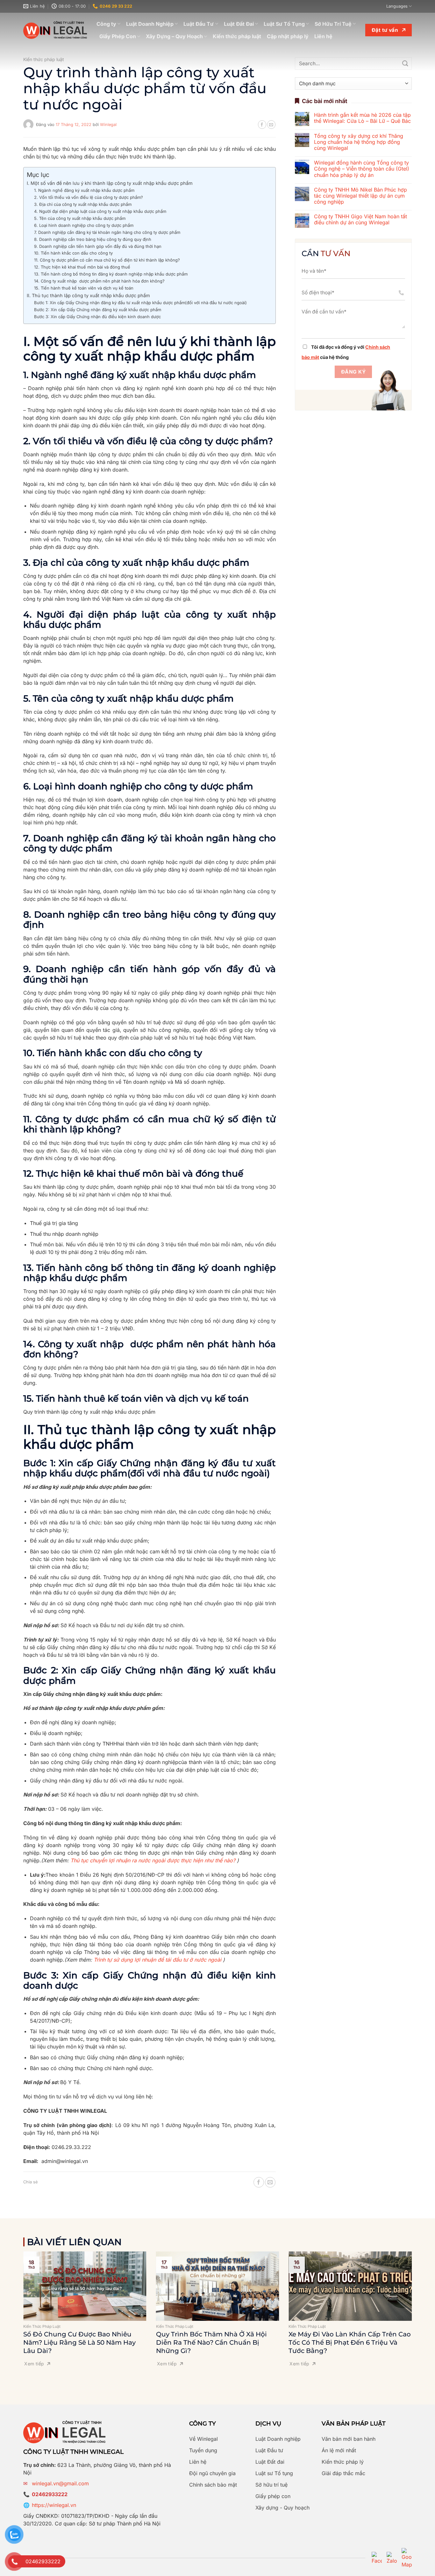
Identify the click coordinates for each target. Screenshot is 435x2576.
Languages (397, 6)
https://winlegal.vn (54, 2505)
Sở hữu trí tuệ (271, 2485)
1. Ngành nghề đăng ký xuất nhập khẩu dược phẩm (84, 190)
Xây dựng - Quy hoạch (282, 2508)
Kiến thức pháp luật (237, 36)
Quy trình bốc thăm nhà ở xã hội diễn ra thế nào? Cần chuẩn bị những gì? (211, 2342)
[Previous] (15, 2299)
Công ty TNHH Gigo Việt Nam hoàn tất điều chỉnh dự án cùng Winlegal (360, 220)
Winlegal (108, 125)
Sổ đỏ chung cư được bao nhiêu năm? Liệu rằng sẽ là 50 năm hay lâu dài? (79, 2342)
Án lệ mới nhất (339, 2450)
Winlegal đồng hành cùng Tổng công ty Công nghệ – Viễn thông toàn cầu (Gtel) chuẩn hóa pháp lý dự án (362, 169)
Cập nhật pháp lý (288, 36)
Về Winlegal (203, 2439)
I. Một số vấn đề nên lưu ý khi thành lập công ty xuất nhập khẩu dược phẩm (110, 183)
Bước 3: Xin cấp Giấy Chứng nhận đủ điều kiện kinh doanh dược (97, 317)
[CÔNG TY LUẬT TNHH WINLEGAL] (55, 30)
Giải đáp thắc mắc (343, 2473)
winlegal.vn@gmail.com (60, 2483)
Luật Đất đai (270, 2462)
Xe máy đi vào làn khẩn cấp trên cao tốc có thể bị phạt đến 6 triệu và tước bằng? (350, 2342)
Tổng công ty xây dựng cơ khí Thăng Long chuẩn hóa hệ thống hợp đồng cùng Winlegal (359, 142)
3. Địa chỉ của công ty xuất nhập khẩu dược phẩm (83, 204)
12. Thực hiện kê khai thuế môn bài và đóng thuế (82, 267)
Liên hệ (323, 36)
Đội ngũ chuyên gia (212, 2473)
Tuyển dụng (203, 2450)
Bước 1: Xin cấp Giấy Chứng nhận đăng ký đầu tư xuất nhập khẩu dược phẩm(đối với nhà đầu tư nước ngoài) (140, 303)
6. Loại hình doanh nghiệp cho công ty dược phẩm (84, 225)
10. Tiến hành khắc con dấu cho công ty (73, 253)
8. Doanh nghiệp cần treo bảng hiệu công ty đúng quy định (93, 239)
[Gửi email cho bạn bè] (271, 124)
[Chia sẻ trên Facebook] (262, 124)
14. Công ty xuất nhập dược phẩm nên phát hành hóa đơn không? (99, 281)
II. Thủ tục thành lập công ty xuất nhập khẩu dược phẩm (88, 295)
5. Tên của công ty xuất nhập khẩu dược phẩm (80, 218)
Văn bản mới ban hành (349, 2439)
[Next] (420, 2299)
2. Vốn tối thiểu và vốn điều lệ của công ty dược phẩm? (89, 197)
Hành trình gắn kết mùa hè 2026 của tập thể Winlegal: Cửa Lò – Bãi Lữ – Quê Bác (362, 118)
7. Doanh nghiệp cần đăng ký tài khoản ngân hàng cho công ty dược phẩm (107, 232)
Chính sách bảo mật (213, 2485)
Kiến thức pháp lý (343, 2462)
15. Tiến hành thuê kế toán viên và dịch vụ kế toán (84, 288)
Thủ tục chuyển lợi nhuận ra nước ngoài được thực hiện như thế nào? (153, 1860)
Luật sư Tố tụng (274, 2473)
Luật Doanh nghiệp (278, 2439)
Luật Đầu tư (269, 2450)
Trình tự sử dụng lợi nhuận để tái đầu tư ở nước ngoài (157, 1960)
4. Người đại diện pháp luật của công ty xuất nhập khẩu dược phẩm (100, 211)
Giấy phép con (273, 2496)
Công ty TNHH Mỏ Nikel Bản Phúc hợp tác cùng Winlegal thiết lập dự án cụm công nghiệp (360, 196)
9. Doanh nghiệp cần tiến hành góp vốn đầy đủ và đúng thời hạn (98, 246)
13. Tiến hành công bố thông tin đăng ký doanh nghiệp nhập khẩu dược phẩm (111, 274)
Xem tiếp (34, 2364)
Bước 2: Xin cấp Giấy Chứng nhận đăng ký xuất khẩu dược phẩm (98, 310)
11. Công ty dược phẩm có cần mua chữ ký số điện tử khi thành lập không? (107, 260)
